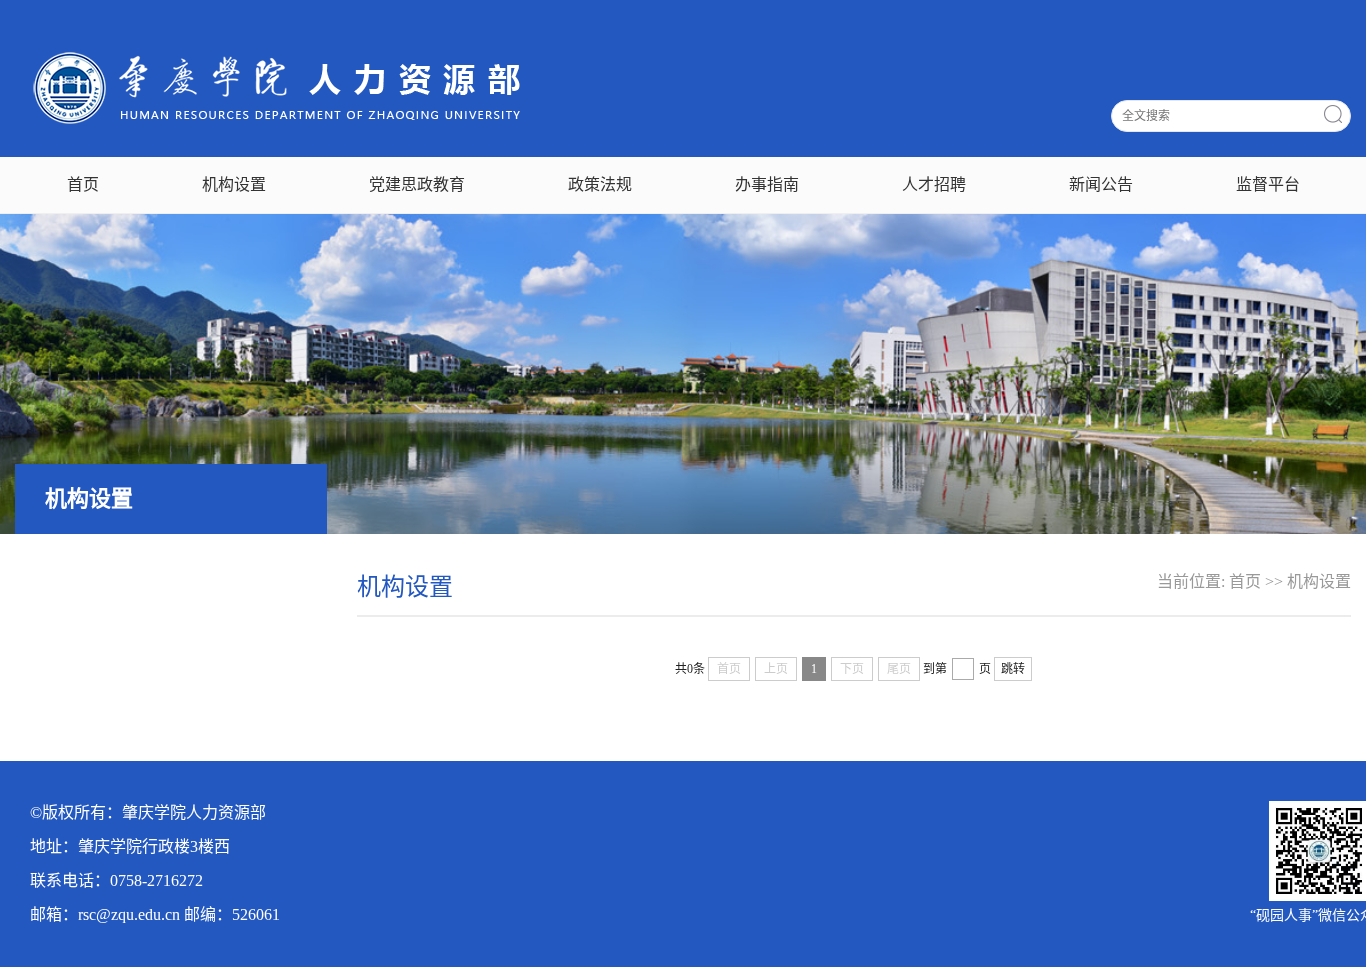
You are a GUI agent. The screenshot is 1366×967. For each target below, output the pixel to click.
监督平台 (1268, 184)
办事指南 (767, 184)
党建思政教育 (417, 184)
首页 (83, 184)
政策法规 (600, 184)
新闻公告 (1101, 184)
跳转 (1013, 669)
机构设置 (234, 184)
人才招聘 (934, 184)
